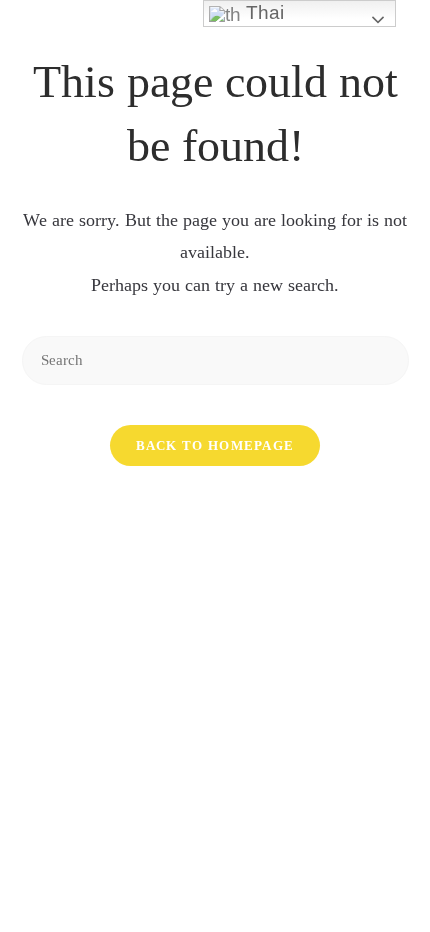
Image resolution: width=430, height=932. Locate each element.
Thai (262, 12)
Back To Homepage (215, 445)
